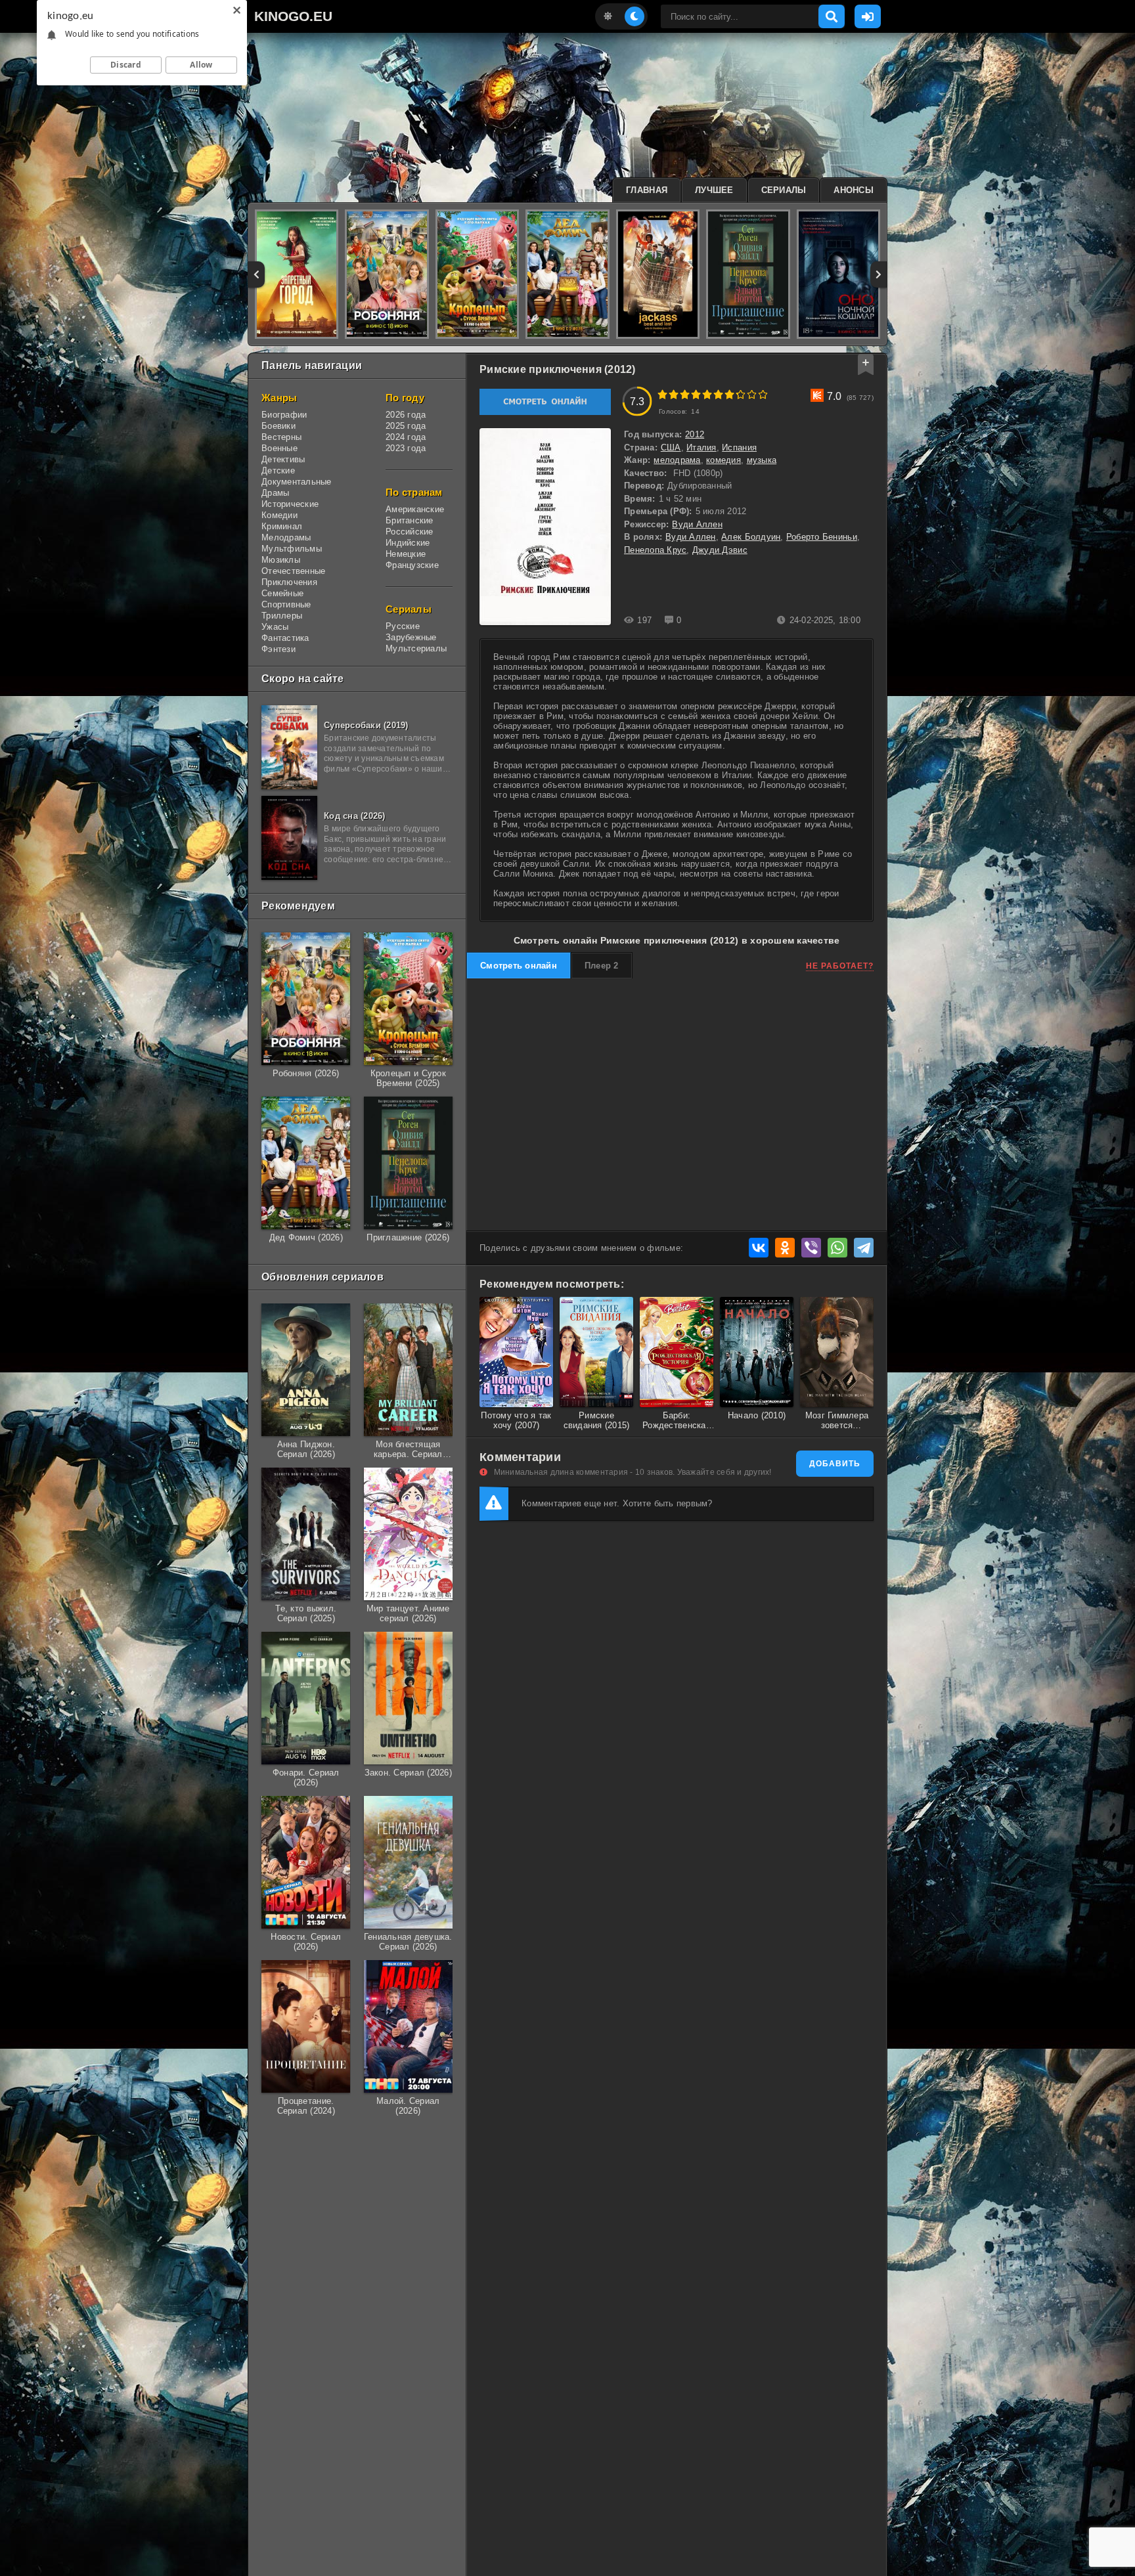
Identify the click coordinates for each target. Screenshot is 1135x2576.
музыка (762, 460)
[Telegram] (864, 1248)
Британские (410, 520)
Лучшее (714, 190)
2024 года (406, 437)
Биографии (284, 415)
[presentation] (256, 274)
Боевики (278, 426)
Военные (279, 448)
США (671, 448)
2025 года (406, 426)
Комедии (279, 515)
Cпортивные (286, 604)
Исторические (290, 504)
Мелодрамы (286, 537)
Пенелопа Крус (655, 550)
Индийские (408, 543)
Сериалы (784, 190)
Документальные (297, 482)
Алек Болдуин (751, 537)
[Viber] (811, 1248)
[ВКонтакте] (759, 1248)
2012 (695, 434)
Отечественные (293, 571)
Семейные (282, 593)
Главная (647, 190)
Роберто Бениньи (822, 537)
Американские (415, 509)
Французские (412, 565)
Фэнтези (278, 649)
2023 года (406, 448)
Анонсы (854, 190)
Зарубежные (411, 637)
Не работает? (840, 966)
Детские (278, 470)
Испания (739, 448)
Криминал (282, 526)
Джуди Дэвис (720, 550)
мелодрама (677, 460)
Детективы (283, 459)
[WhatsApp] (837, 1248)
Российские (410, 532)
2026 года (406, 415)
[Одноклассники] (785, 1248)
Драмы (275, 493)
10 (763, 394)
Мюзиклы (281, 560)
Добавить (835, 1464)
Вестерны (281, 437)
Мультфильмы (292, 549)
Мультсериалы (416, 648)
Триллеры (282, 616)
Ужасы (275, 627)
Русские (403, 626)
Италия (701, 448)
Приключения (289, 582)
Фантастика (285, 638)
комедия (723, 460)
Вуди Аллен (697, 524)
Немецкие (406, 554)
